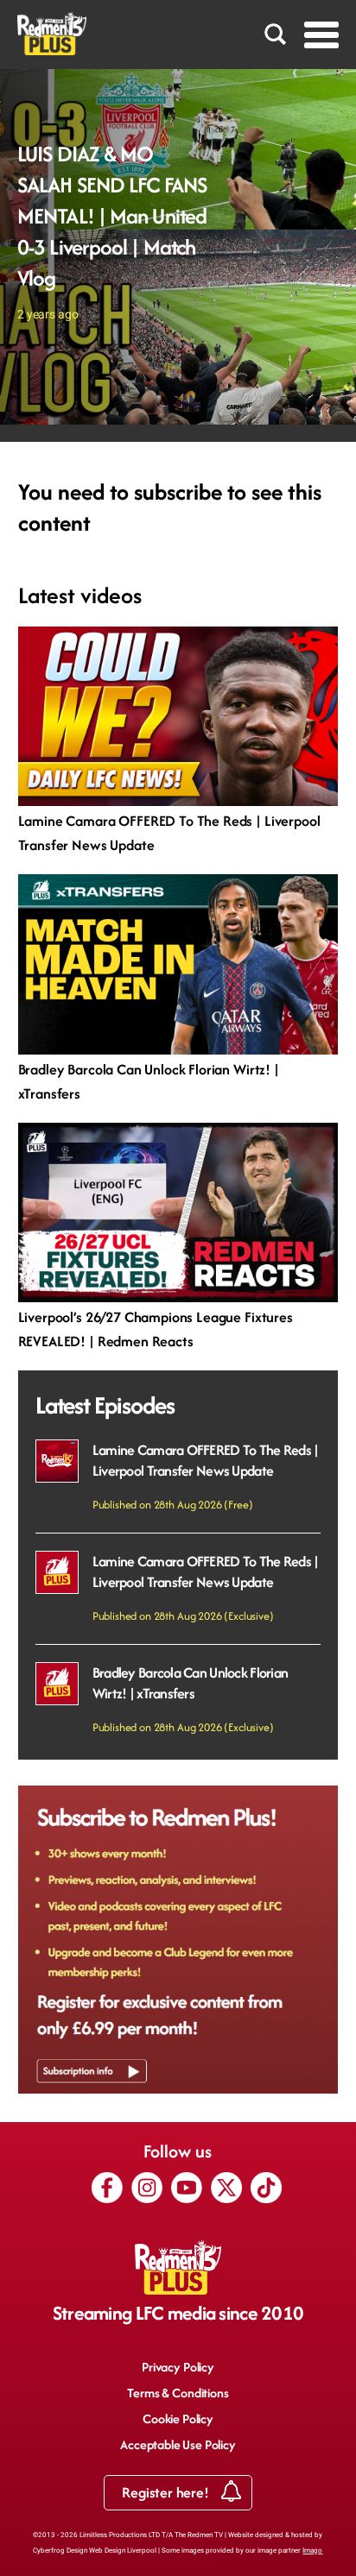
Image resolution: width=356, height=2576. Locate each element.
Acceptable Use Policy (178, 2444)
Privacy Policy (178, 2367)
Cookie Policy (178, 2419)
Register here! (167, 2492)
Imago (312, 2551)
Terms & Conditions (178, 2393)
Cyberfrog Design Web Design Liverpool (95, 2551)
